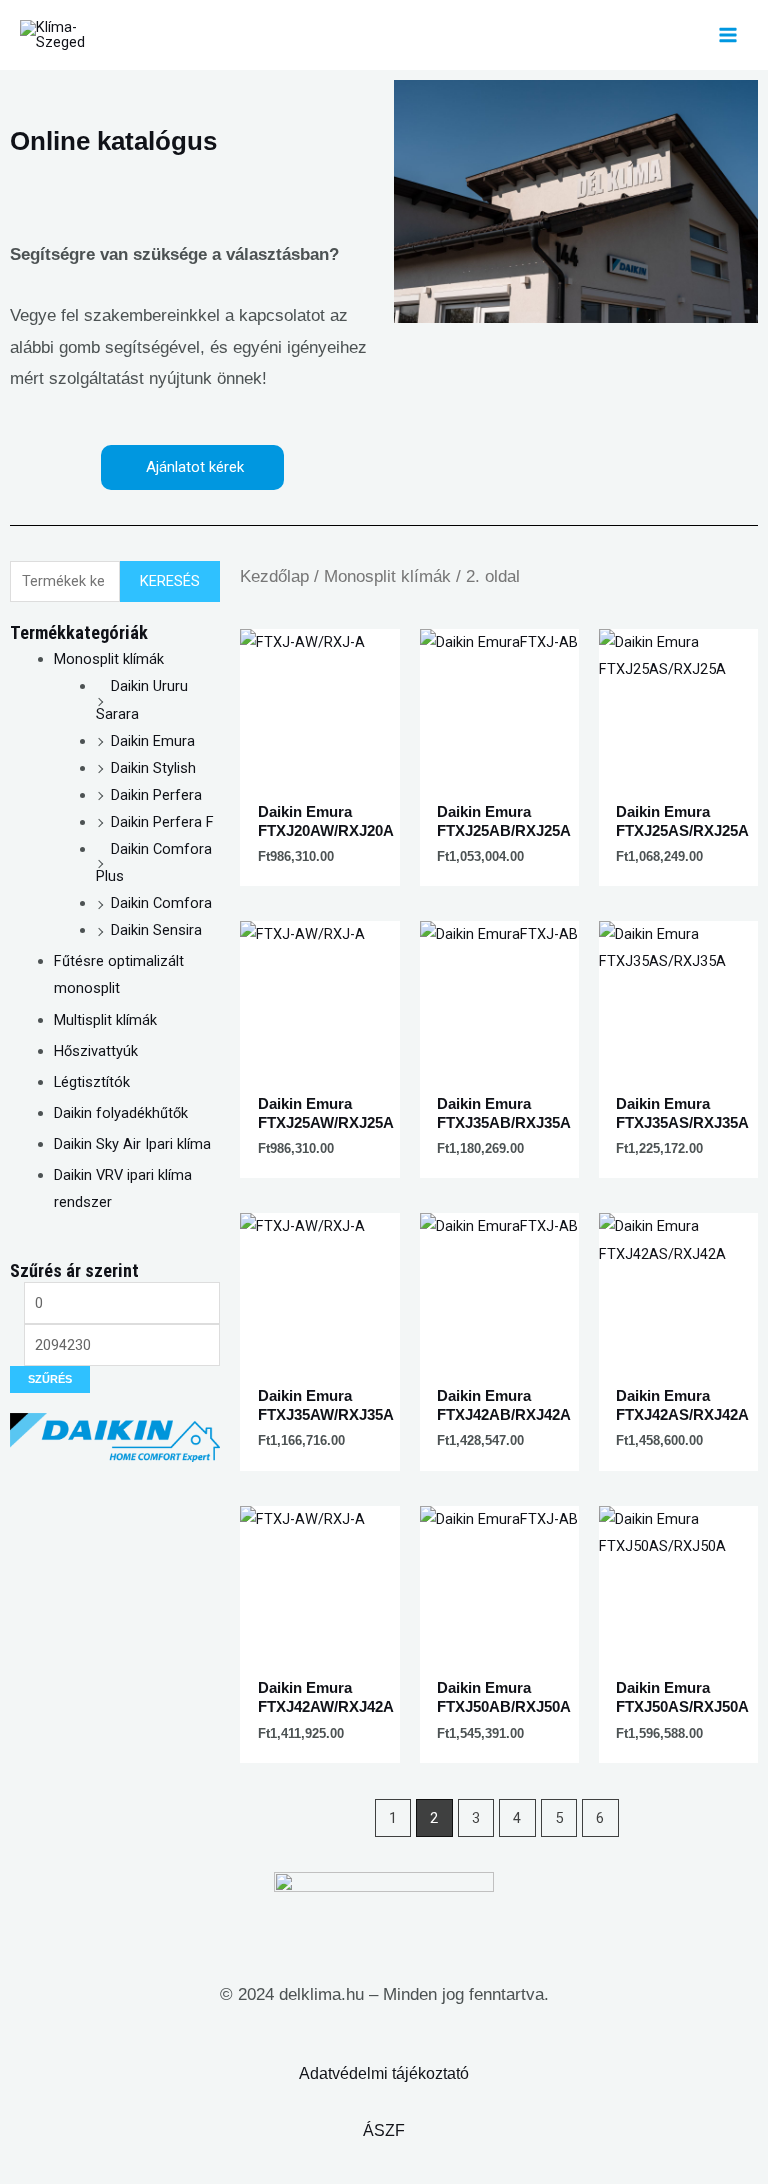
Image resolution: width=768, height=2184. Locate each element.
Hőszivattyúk (96, 1051)
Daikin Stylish (153, 768)
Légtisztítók (92, 1082)
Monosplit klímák (109, 659)
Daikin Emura (153, 741)
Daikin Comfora (161, 903)
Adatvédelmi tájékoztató (384, 2073)
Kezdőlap (274, 576)
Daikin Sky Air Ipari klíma (132, 1144)
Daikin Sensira (156, 930)
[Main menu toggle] (728, 35)
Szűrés (50, 1379)
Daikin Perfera (156, 795)
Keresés (170, 581)
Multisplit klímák (105, 1020)
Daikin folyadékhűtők (121, 1113)
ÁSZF (384, 2130)
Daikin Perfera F (162, 822)
